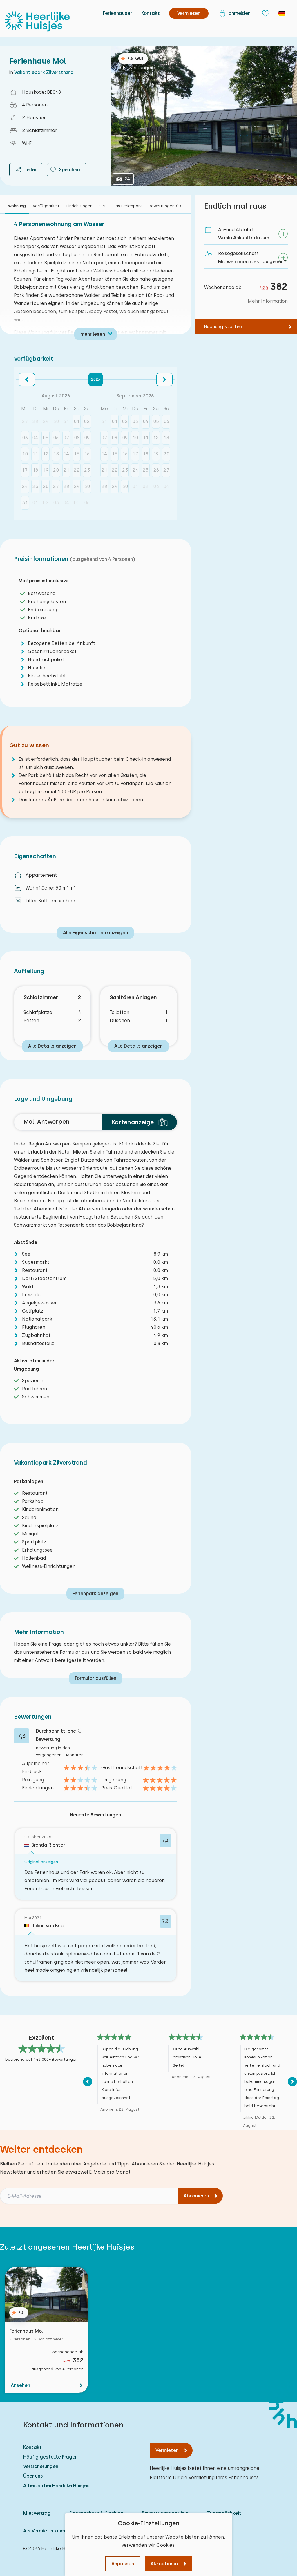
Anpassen (123, 2564)
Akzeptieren (164, 2564)
